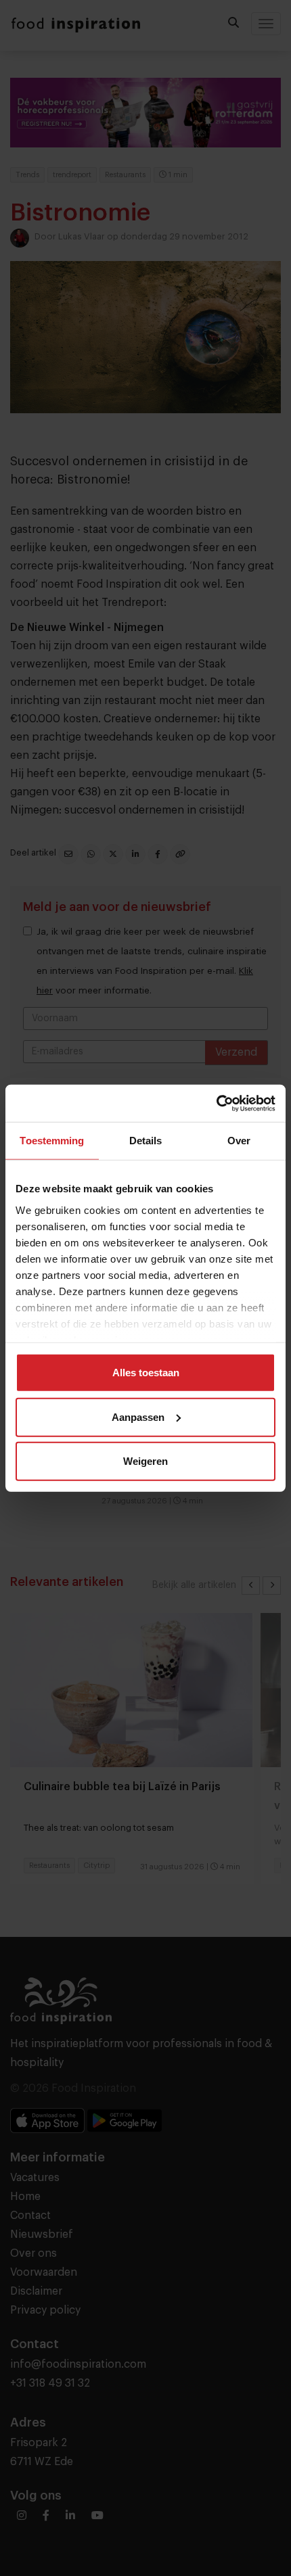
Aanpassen (138, 1416)
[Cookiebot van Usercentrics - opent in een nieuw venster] (216, 1103)
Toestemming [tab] (52, 1141)
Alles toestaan (146, 1373)
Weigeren (145, 1461)
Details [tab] (146, 1141)
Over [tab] (239, 1141)
